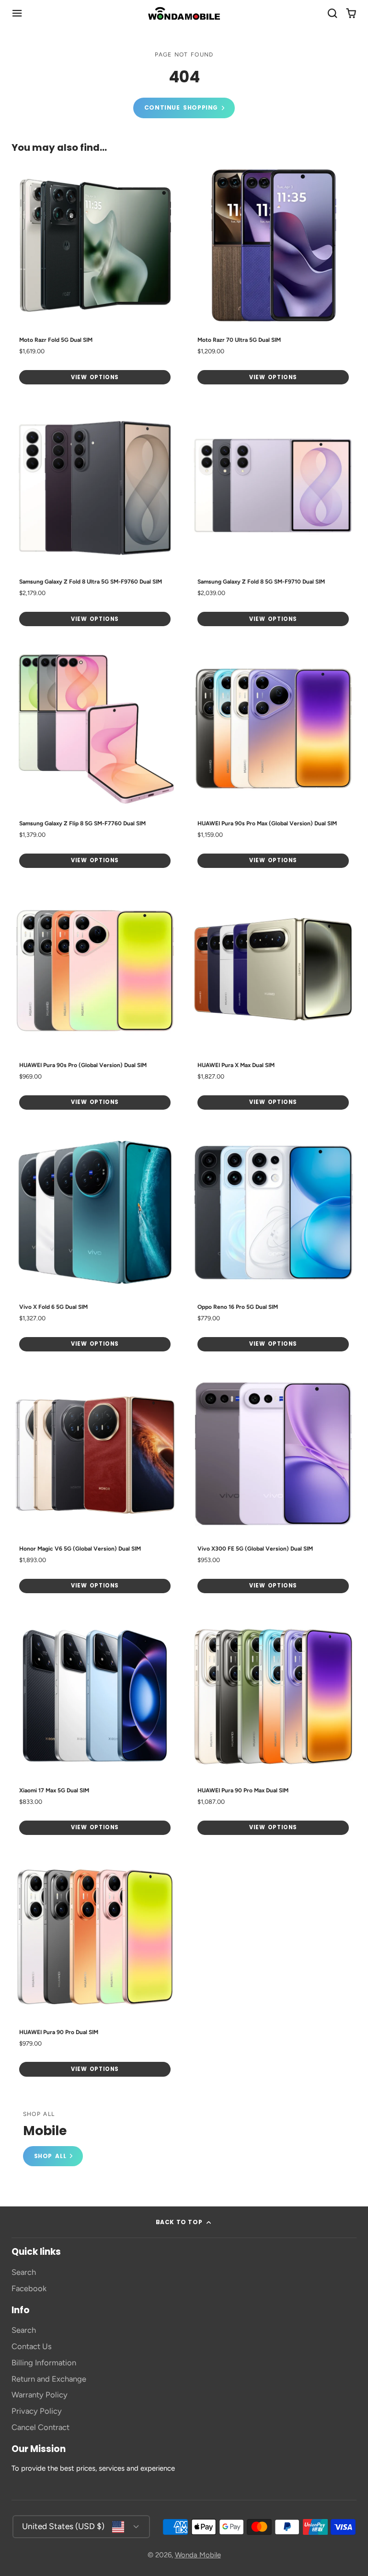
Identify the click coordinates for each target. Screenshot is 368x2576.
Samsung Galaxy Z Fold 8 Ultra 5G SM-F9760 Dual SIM (95, 519)
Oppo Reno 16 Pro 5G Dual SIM (273, 1244)
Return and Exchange (49, 2379)
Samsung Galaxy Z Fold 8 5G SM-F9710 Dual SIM (273, 519)
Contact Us (32, 2346)
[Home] (184, 13)
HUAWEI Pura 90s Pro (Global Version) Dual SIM (95, 1002)
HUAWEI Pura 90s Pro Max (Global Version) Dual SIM (273, 760)
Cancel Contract (40, 2427)
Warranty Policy (40, 2395)
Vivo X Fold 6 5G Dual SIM (95, 1244)
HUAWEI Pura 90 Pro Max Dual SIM (273, 1727)
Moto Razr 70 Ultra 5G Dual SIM (273, 277)
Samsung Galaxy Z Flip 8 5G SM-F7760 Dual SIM (95, 760)
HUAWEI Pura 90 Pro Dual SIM (95, 1969)
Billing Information (44, 2362)
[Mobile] (53, 2139)
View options (95, 377)
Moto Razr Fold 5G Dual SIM (95, 277)
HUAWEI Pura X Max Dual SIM (273, 1002)
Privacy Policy (37, 2411)
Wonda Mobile (198, 2555)
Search (24, 2272)
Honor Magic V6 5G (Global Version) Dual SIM (95, 1486)
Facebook (29, 2288)
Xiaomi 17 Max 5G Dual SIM (95, 1727)
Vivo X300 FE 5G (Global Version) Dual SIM (273, 1486)
